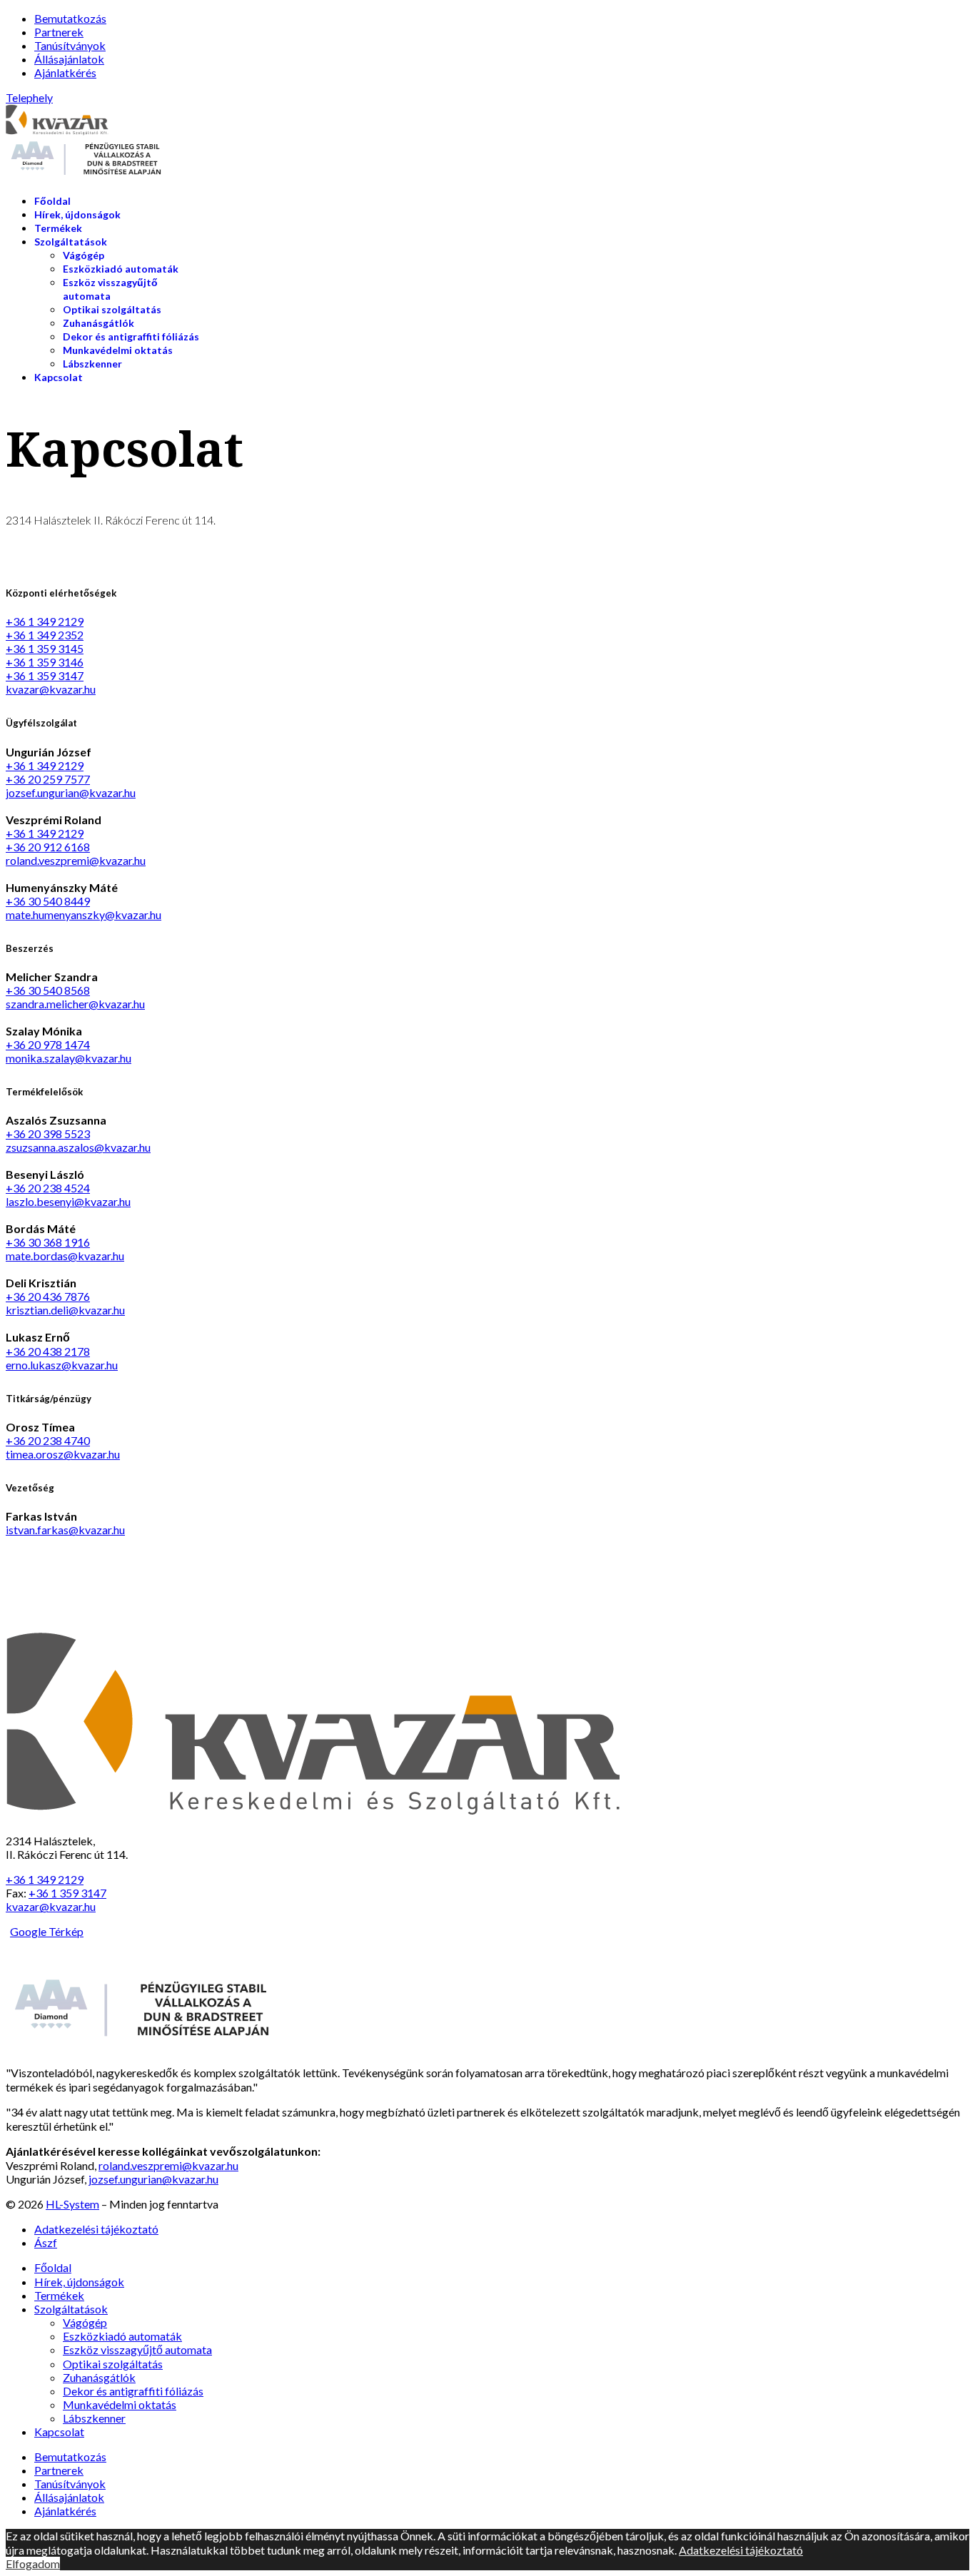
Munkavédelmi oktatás (118, 350)
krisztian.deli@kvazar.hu (65, 1310)
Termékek (58, 228)
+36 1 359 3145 (45, 648)
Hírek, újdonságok (77, 214)
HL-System (72, 2204)
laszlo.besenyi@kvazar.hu (68, 1201)
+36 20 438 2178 (48, 1351)
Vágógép (84, 255)
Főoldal (52, 201)
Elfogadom (33, 2564)
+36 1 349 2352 (45, 635)
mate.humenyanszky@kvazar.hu (84, 914)
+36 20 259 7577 (48, 779)
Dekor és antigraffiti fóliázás (131, 336)
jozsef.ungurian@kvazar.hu (71, 792)
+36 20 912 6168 (48, 847)
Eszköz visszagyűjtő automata (137, 2349)
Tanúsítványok (70, 45)
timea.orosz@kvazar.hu (63, 1454)
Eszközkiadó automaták (121, 269)
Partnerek (59, 32)
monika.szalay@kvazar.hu (69, 1058)
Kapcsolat (59, 377)
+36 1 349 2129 (45, 621)
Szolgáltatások (71, 242)
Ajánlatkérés (65, 72)
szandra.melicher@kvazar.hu (75, 1004)
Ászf (46, 2242)
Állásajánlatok (69, 59)
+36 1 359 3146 (45, 662)
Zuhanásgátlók (98, 323)
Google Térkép (47, 1931)
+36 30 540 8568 (48, 990)
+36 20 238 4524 (48, 1188)
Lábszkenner (92, 364)
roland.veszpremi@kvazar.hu (76, 860)
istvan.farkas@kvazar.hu (65, 1530)
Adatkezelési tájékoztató (96, 2229)
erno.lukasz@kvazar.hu (62, 1365)
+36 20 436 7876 (48, 1296)
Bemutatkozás (70, 18)
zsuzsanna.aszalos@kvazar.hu (78, 1147)
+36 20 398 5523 (48, 1134)
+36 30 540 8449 (48, 901)
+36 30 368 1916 (48, 1242)
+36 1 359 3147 (45, 675)
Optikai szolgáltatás (112, 309)
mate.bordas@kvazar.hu (65, 1256)
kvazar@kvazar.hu (51, 689)
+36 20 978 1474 (48, 1044)
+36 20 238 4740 (48, 1440)
